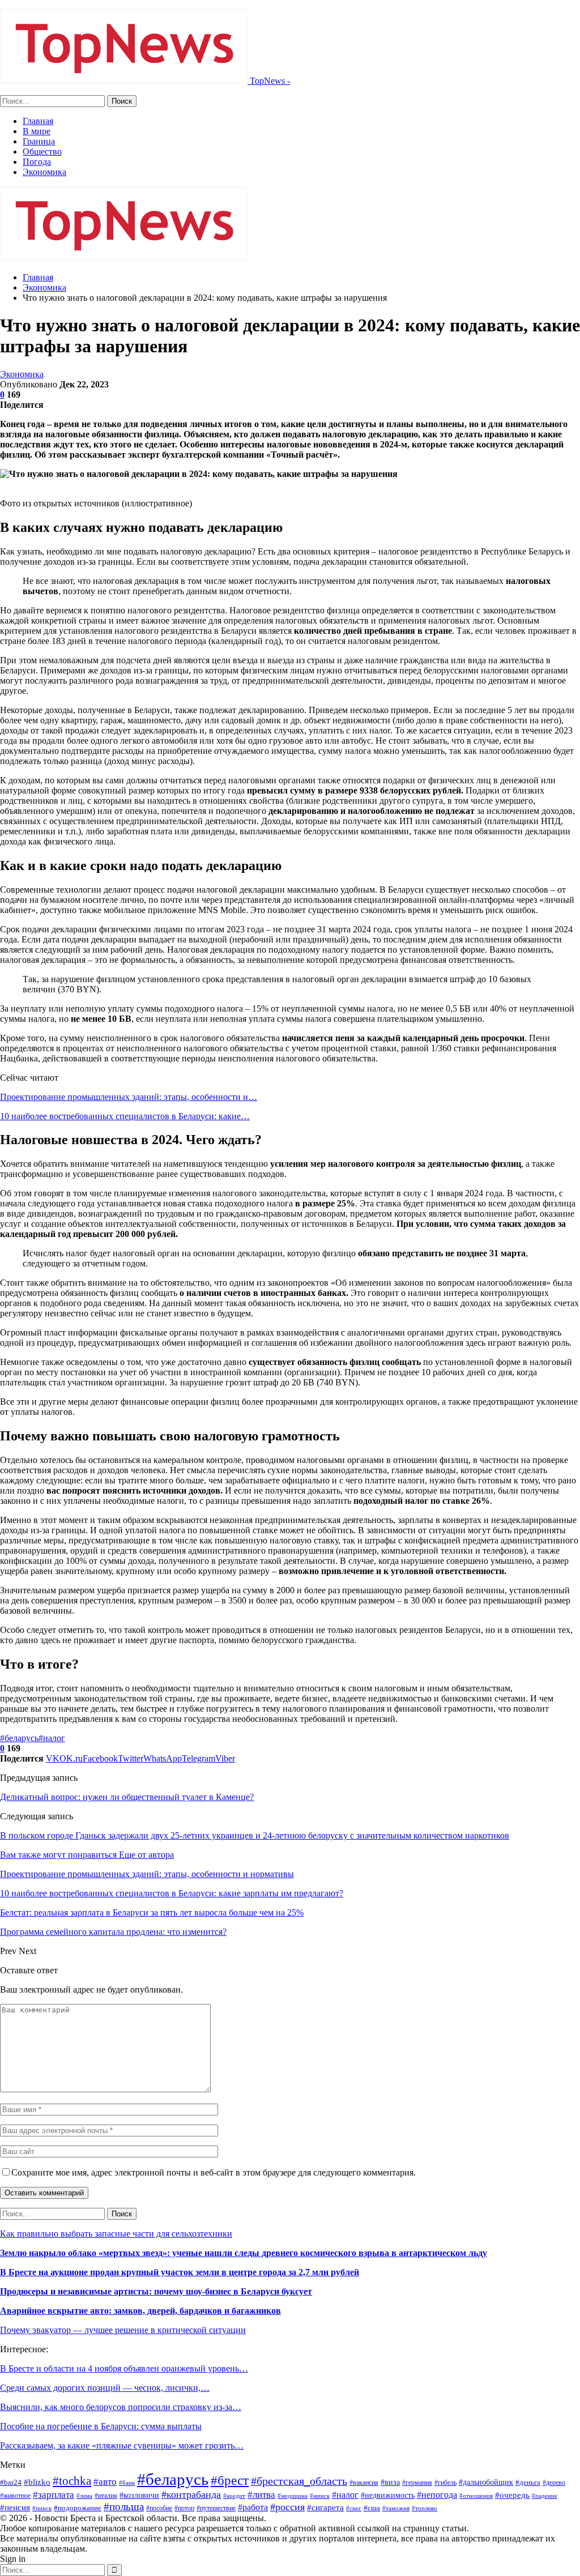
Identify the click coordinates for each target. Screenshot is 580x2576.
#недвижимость (388, 2495)
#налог (52, 1738)
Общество (42, 152)
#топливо (425, 2508)
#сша (372, 2508)
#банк (127, 2483)
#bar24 (11, 2482)
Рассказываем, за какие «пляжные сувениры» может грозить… (122, 2445)
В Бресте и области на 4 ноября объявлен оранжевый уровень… (124, 2368)
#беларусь (19, 1738)
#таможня (396, 2508)
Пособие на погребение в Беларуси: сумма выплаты (101, 2426)
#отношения (476, 2496)
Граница (39, 141)
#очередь (512, 2495)
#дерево (554, 2483)
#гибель (445, 2483)
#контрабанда (191, 2494)
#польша (124, 2507)
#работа (253, 2507)
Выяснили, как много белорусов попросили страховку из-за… (121, 2407)
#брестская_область (299, 2481)
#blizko (37, 2482)
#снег (354, 2508)
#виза (390, 2482)
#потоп (184, 2508)
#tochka (72, 2481)
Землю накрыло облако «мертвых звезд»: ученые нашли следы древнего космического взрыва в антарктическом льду (244, 2253)
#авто (105, 2482)
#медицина (293, 2496)
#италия (106, 2496)
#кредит (234, 2496)
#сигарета (325, 2507)
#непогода (437, 2495)
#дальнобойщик (486, 2482)
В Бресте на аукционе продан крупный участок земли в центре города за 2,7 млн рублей (180, 2272)
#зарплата (54, 2495)
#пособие (159, 2508)
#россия (287, 2507)
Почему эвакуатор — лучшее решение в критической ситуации (123, 2330)
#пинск (42, 2508)
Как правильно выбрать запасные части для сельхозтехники (116, 2234)
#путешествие (216, 2508)
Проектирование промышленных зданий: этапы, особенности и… (129, 1097)
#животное (15, 2496)
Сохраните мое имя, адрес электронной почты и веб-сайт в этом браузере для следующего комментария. (214, 2172)
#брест (230, 2480)
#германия (417, 2483)
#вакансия (364, 2483)
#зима (84, 2496)
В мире (37, 131)
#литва (261, 2495)
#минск (320, 2496)
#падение (545, 2496)
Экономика (44, 172)
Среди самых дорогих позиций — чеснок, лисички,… (105, 2388)
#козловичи (139, 2495)
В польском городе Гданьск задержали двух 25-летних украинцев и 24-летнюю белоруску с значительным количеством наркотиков (255, 1835)
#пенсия (15, 2507)
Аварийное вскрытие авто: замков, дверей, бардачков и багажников (140, 2311)
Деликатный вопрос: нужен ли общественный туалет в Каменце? (127, 1797)
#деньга (528, 2482)
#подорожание (78, 2508)
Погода (37, 162)
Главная (38, 121)
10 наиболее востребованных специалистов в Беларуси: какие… (125, 1116)
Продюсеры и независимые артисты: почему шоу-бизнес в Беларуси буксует (156, 2291)
